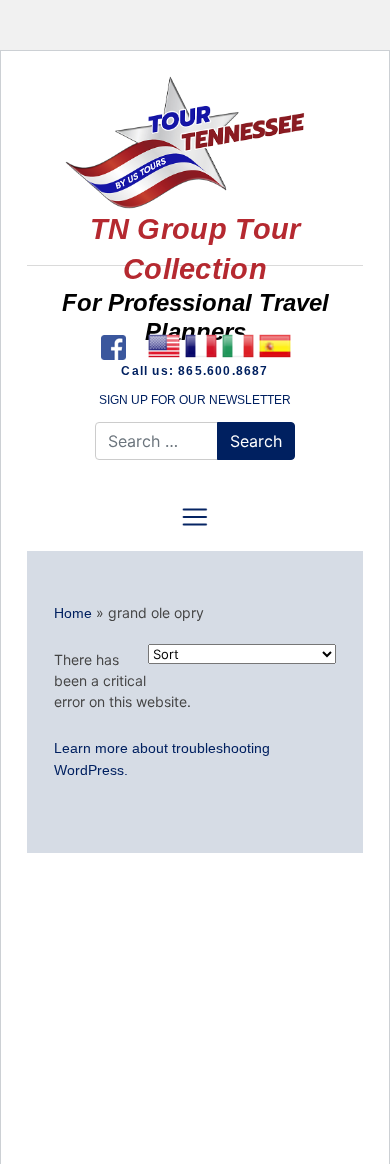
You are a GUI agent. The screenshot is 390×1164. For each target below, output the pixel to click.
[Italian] (237, 346)
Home (73, 613)
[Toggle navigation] (195, 517)
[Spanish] (274, 346)
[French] (200, 346)
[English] (163, 346)
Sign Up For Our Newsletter (195, 400)
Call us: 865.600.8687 (194, 371)
